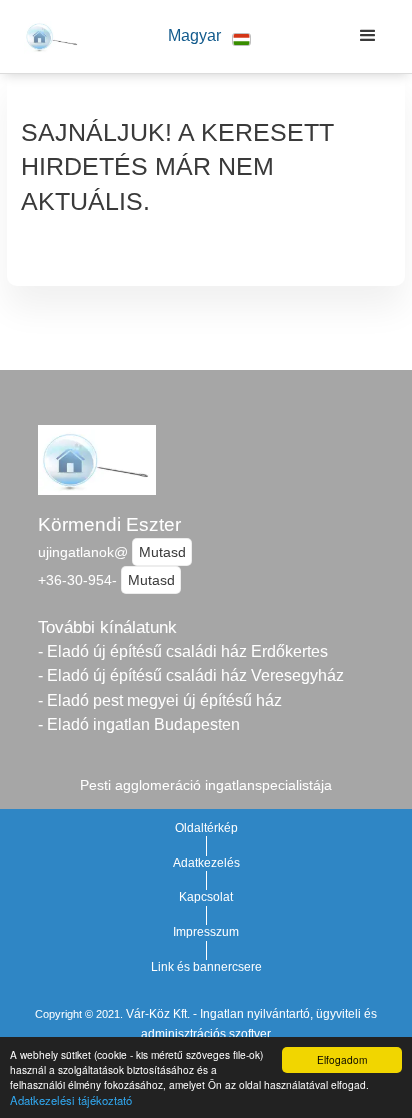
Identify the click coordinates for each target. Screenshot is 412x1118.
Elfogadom (342, 1059)
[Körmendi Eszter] (47, 36)
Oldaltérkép (206, 828)
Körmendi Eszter (109, 524)
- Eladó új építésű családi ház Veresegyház (191, 675)
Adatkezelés (206, 863)
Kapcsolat (206, 897)
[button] (210, 36)
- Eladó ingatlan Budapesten (139, 724)
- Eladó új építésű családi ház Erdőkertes (183, 651)
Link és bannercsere (206, 967)
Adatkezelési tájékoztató (71, 1100)
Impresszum (206, 932)
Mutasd (162, 552)
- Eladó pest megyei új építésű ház (160, 700)
